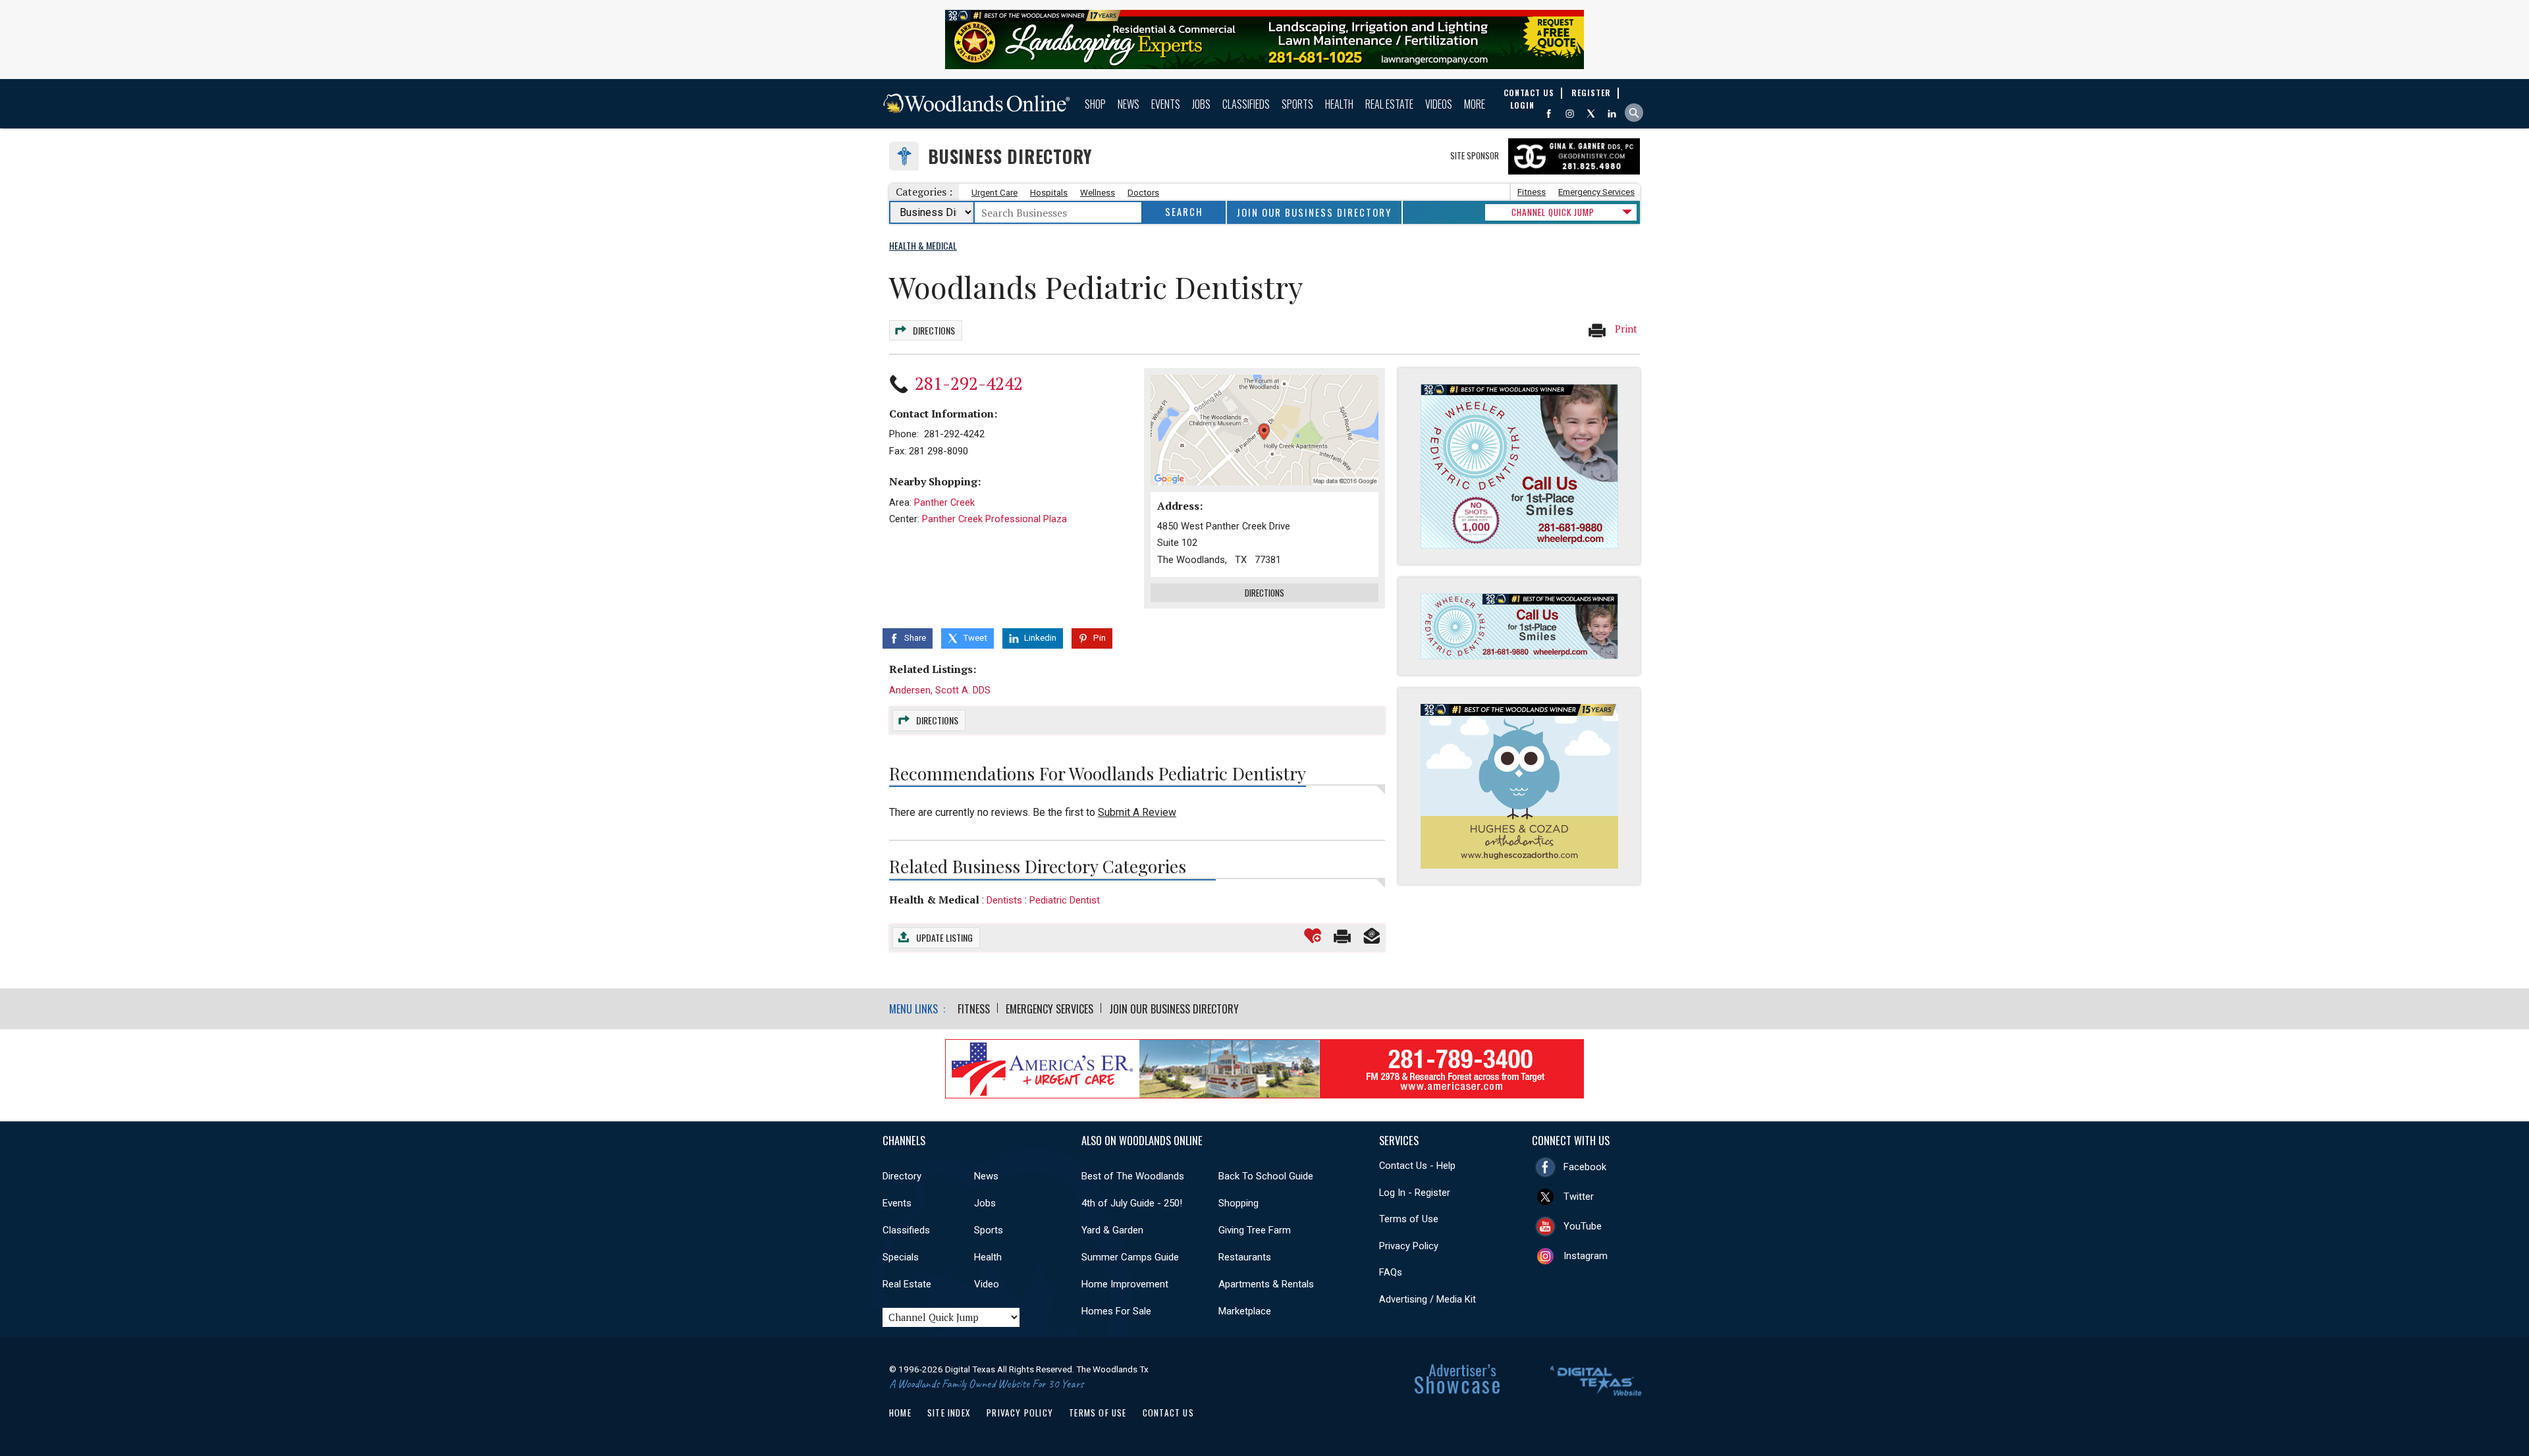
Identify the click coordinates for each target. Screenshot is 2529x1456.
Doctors (1143, 193)
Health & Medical (934, 900)
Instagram (1586, 1256)
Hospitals (1049, 193)
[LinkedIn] (1612, 114)
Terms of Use (1409, 1219)
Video (987, 1284)
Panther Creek (944, 502)
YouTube (1583, 1226)
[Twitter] (1591, 114)
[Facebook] (1549, 114)
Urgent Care (994, 193)
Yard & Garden (1112, 1230)
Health (1339, 104)
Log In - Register (1415, 1193)
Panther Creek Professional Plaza (994, 519)
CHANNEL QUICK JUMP (1553, 212)
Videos (1439, 104)
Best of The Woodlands (1133, 1176)
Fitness (1532, 192)
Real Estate (1389, 104)
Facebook (1585, 1167)
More (1475, 104)
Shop (1095, 104)
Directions (934, 330)
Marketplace (1245, 1311)
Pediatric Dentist (1065, 900)
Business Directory (1010, 156)
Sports (1297, 104)
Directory (902, 1176)
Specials (901, 1257)
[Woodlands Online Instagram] (1570, 114)
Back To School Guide (1266, 1176)
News (1129, 104)
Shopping (1238, 1203)
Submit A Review (1137, 812)
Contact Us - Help (1417, 1166)
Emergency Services (1596, 192)
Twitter (1579, 1197)
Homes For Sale (1116, 1311)
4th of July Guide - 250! (1132, 1203)
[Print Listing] (1342, 936)
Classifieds (1246, 104)
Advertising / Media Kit (1428, 1299)
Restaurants (1245, 1257)
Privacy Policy (1409, 1246)
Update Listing (944, 937)
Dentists (1004, 900)
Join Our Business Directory (1314, 212)
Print (1625, 329)
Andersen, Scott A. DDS (940, 690)
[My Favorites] (1313, 936)
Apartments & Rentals (1266, 1284)
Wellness (1098, 193)
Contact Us (1168, 1413)
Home (900, 1413)
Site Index (949, 1413)
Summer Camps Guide (1130, 1257)
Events (1166, 104)
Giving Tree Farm (1255, 1230)
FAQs (1391, 1272)
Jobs (1201, 104)
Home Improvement (1125, 1284)
